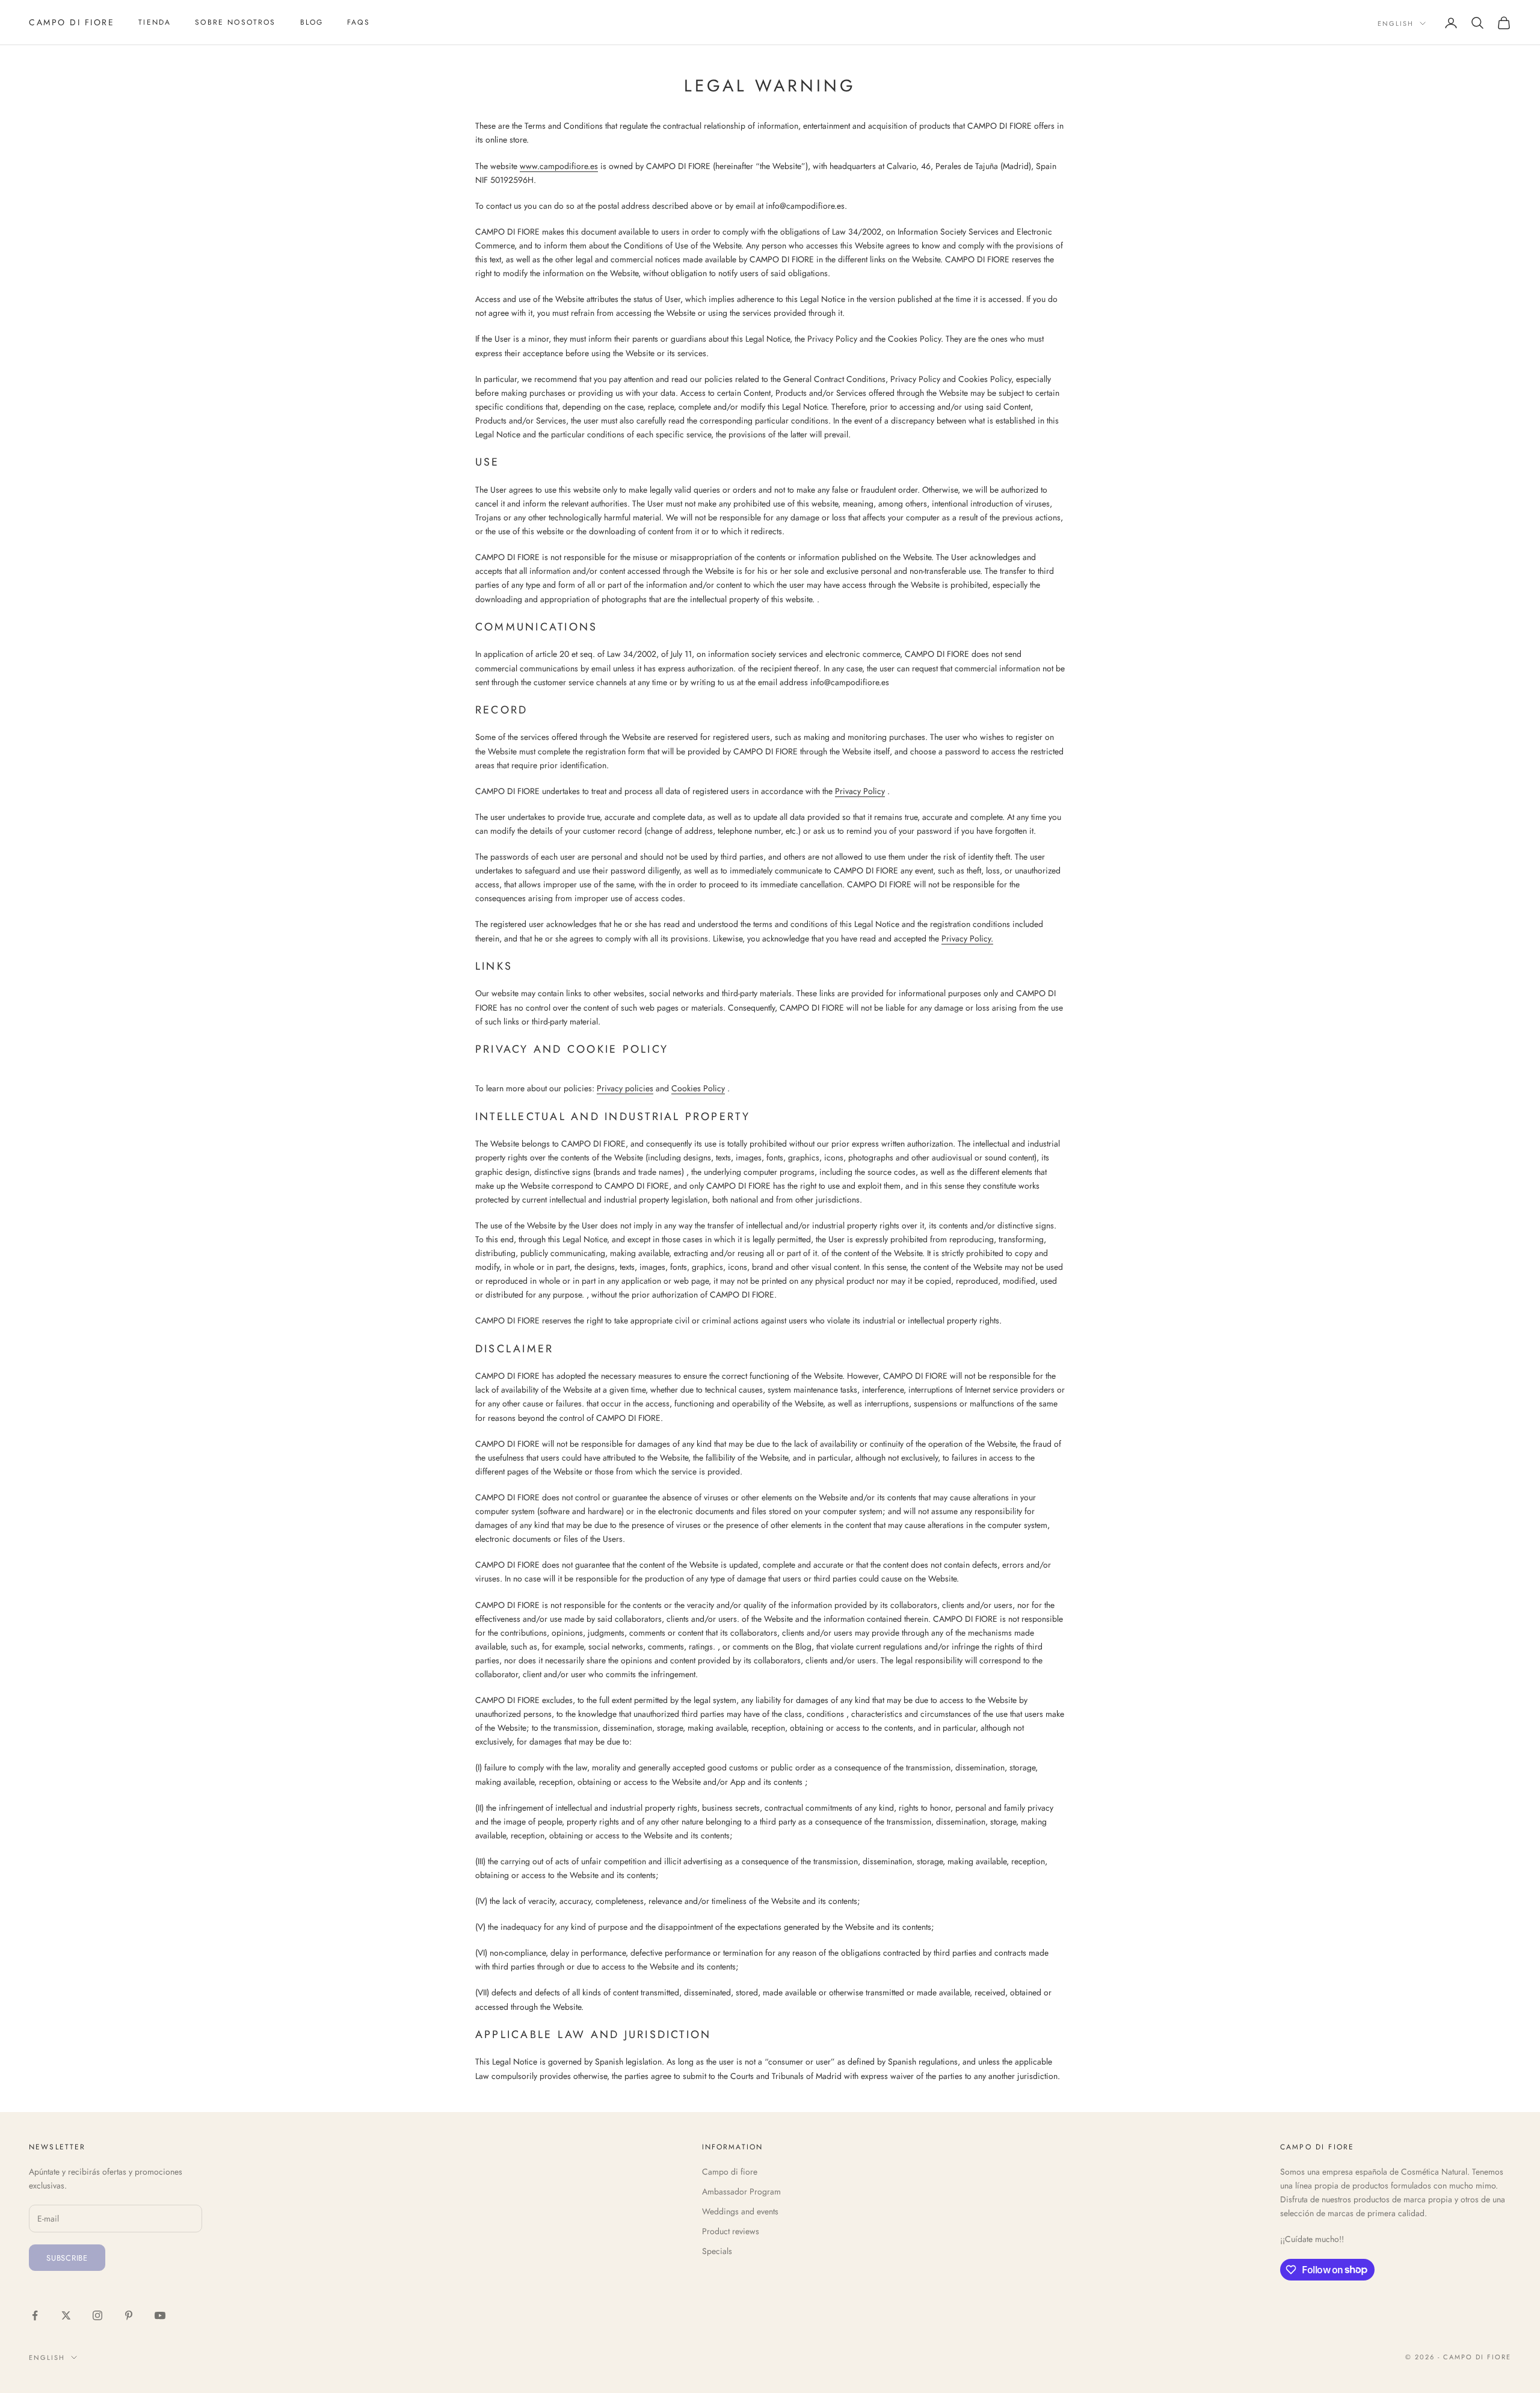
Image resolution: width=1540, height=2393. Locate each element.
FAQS (359, 22)
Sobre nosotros (235, 22)
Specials (717, 2251)
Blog (312, 22)
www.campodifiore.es (559, 166)
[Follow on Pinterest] (129, 2315)
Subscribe (67, 2258)
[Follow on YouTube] (160, 2315)
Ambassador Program (741, 2191)
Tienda (155, 22)
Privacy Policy (860, 791)
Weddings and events (740, 2211)
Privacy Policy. (967, 938)
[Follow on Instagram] (97, 2315)
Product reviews (731, 2231)
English (1396, 23)
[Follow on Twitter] (66, 2315)
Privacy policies (625, 1088)
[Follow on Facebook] (35, 2315)
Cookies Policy (698, 1088)
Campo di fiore (730, 2172)
